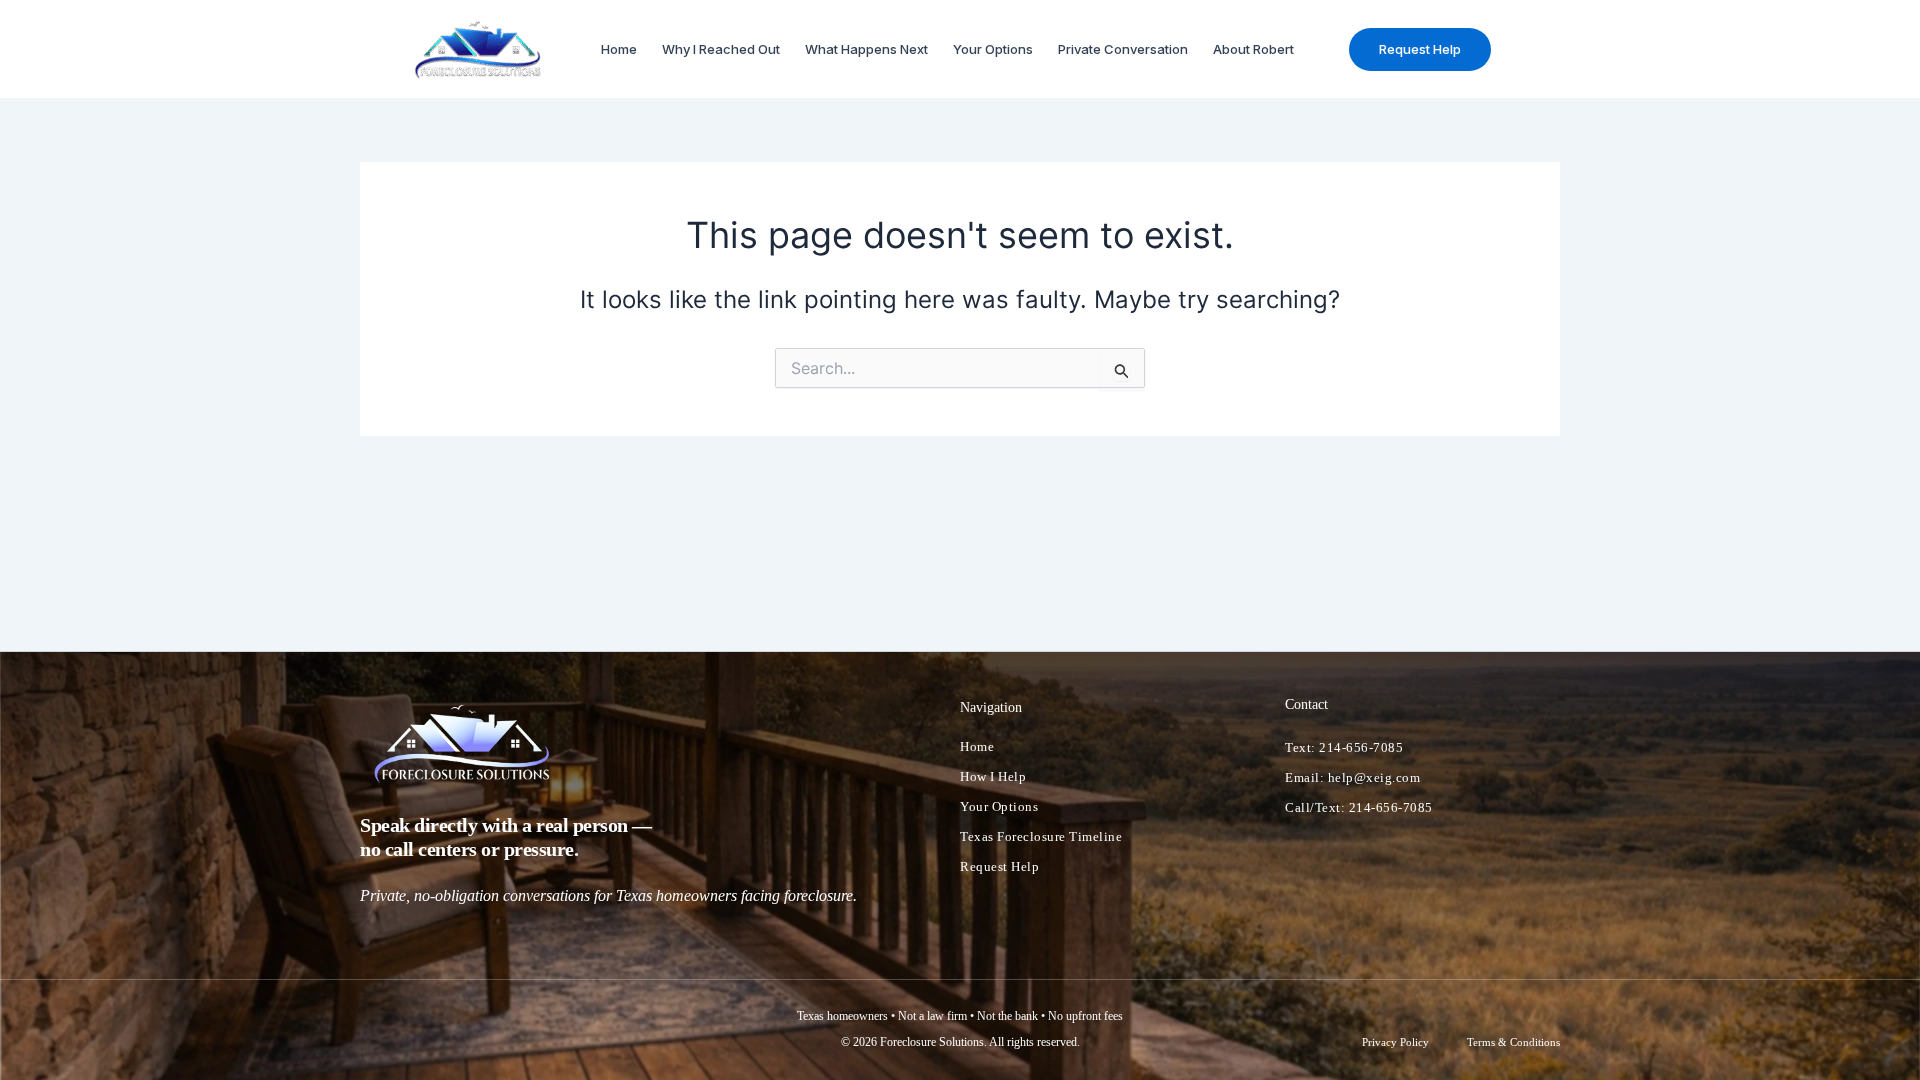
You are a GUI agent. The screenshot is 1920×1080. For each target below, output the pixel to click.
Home (619, 49)
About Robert (1253, 49)
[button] (1420, 49)
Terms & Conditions (1513, 1043)
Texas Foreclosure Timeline (1041, 836)
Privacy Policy (1395, 1043)
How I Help (993, 776)
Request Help (999, 866)
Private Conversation (1123, 49)
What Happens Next (866, 49)
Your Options (993, 49)
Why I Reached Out (721, 49)
